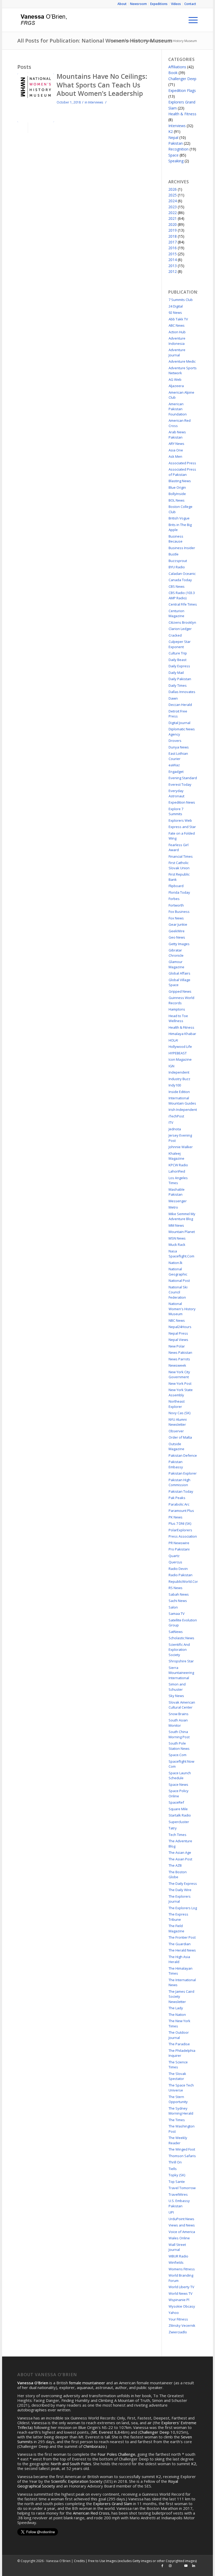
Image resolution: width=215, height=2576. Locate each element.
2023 (173, 207)
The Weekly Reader (178, 2140)
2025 (173, 195)
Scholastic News (181, 1638)
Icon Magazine (180, 1059)
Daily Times (178, 685)
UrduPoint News (181, 2219)
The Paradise (179, 2044)
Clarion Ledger (180, 629)
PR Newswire (179, 1543)
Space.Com (178, 1755)
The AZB (175, 1865)
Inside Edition (179, 1092)
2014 (173, 260)
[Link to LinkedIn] (194, 2566)
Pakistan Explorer (183, 1473)
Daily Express (179, 666)
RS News (176, 1588)
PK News (176, 1517)
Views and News (182, 2225)
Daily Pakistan (180, 679)
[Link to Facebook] (162, 2566)
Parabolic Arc (179, 1504)
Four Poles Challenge (116, 2454)
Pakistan (176, 143)
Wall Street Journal (177, 2247)
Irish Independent (183, 1110)
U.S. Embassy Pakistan (179, 2203)
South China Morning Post (179, 1734)
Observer (176, 1431)
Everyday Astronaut (176, 793)
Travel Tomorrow (182, 2188)
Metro (173, 1207)
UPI (171, 2212)
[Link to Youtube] (186, 2566)
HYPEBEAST (178, 1053)
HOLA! (173, 1040)
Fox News (176, 918)
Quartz (174, 1556)
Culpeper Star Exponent (180, 644)
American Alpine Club (181, 395)
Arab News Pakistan (177, 435)
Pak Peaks (177, 1498)
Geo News (177, 937)
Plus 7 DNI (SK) (180, 1523)
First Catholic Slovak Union (179, 865)
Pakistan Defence (183, 1455)
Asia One (176, 450)
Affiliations (177, 67)
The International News (182, 1982)
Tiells (173, 2169)
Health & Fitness (182, 114)
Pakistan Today (181, 1491)
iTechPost (176, 1116)
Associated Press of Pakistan (182, 472)
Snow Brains (179, 1714)
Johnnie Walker (181, 1147)
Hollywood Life (180, 1047)
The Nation (177, 2015)
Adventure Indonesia (177, 341)
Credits (79, 2561)
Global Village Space (179, 982)
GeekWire (177, 931)
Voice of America (182, 2232)
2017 (173, 242)
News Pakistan (180, 1352)
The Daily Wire (180, 1890)
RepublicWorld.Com (183, 1581)
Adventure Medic (182, 361)
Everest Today (180, 784)
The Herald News (182, 1950)
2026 (173, 189)
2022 (173, 213)
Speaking (176, 161)
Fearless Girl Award (179, 847)
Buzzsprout (178, 561)
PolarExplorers (180, 1530)
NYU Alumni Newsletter (178, 1422)
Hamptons (177, 1009)
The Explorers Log (183, 1908)
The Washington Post (182, 2129)
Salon (173, 1607)
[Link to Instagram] (170, 2566)
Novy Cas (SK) (179, 1413)
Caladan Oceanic (182, 574)
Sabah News (179, 1594)
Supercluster (179, 1822)
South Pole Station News (179, 1746)
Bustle (174, 554)
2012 (173, 271)
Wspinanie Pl (179, 2300)
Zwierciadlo (178, 2332)
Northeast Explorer (177, 1404)
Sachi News (178, 1601)
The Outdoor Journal (179, 2035)
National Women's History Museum (182, 1309)
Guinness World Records (181, 1000)
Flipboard (176, 886)
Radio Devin (178, 1569)
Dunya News (179, 747)
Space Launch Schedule (180, 1776)
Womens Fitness (182, 2269)
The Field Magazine (176, 1928)
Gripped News (180, 991)
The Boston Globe (178, 1875)
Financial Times (181, 856)
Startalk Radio (180, 1815)
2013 (173, 266)
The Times (177, 2120)
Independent (179, 1072)
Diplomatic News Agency (182, 732)
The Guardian (180, 1944)
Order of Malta (180, 1437)
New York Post (180, 1383)
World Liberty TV (181, 2287)
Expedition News (182, 802)
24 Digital (176, 306)
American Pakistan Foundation (178, 409)
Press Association (183, 1536)
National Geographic (178, 1272)
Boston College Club (181, 509)
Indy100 (175, 1085)
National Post (179, 1281)
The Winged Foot (182, 2149)
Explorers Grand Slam (113, 2504)
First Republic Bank (179, 877)
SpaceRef (176, 1802)
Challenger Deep (182, 79)
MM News (176, 1225)
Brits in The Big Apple (180, 527)
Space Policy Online (179, 1793)
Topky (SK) (177, 2175)
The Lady (176, 2008)
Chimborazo (94, 2446)
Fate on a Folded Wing (182, 836)
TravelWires (178, 2194)
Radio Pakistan (181, 1575)
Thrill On (175, 2162)
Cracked (175, 635)
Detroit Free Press (178, 714)
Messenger (178, 1201)
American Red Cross (180, 423)
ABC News (177, 325)
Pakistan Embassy (176, 1464)
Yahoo (174, 2313)
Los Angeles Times (178, 1180)
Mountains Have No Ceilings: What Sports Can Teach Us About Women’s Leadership (102, 85)
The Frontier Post (182, 1937)
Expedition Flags (182, 90)
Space (173, 155)
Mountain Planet (182, 1232)
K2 (171, 131)
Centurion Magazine (176, 613)
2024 (173, 201)
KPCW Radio (178, 1165)
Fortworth (176, 905)
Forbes (174, 899)
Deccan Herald (180, 705)
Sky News (176, 1696)
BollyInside (177, 494)
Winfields (176, 2262)
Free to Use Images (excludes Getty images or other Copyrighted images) (142, 2561)
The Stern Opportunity (178, 2099)
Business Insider (182, 548)
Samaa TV (177, 1614)
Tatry (173, 1828)
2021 (173, 218)
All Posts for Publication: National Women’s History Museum (95, 41)
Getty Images (179, 944)
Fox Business (179, 912)
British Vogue (179, 518)
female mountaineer (87, 2383)
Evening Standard (183, 778)
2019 (173, 230)
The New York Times (179, 2023)
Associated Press (182, 463)
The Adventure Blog (180, 1844)
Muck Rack (177, 1245)
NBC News (177, 1320)
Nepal (173, 137)
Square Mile (178, 1809)
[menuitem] (122, 4)
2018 (173, 236)
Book (173, 73)
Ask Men (175, 456)
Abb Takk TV (178, 319)
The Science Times (178, 2065)
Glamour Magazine (176, 964)
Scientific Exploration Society (77, 2481)
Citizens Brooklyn (182, 622)
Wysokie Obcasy (182, 2306)
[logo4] (43, 20)
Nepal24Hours (180, 1327)
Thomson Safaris (182, 2156)
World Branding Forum (181, 2278)
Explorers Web (180, 820)
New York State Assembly (181, 1392)
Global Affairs (179, 973)
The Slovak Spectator (177, 2076)
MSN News (177, 1238)
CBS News (177, 586)
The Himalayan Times (181, 1971)
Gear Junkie (178, 924)
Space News (178, 1784)
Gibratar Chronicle (176, 953)
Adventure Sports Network (183, 371)
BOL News (177, 500)
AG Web (175, 379)
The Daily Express (183, 1883)
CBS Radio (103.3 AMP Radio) (182, 595)
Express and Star (182, 827)
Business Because (176, 539)
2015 (173, 254)
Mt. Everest (103, 2432)
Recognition (178, 149)
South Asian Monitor (178, 1723)
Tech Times (178, 1835)
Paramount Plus (181, 1511)
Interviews (96, 102)
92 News (175, 313)
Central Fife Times (183, 604)
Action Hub (177, 332)
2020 (173, 224)
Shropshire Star (181, 1661)
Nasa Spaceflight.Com (181, 1254)
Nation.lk (176, 1263)
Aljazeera (176, 386)
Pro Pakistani (179, 1549)
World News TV (181, 2293)
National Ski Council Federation (178, 1292)
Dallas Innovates (182, 692)
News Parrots (179, 1359)
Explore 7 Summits (176, 811)
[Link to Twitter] (178, 2566)
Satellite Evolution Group (183, 1623)
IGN (171, 1066)
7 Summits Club (181, 300)
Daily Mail (176, 673)
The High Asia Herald (179, 1959)
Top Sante (177, 2182)
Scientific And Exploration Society (179, 1650)
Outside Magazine (176, 1446)
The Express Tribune (178, 1917)
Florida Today (179, 892)
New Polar (177, 1346)
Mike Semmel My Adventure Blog (182, 1216)
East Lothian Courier (178, 756)
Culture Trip (178, 653)
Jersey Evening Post (180, 1138)
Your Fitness (178, 2319)
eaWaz (174, 765)
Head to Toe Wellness (178, 1018)
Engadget (176, 772)
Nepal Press (178, 1333)
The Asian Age (180, 1852)
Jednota (175, 1129)
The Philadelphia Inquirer (182, 2053)
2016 (173, 248)
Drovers (175, 741)
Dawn (173, 698)
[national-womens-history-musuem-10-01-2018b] (36, 98)
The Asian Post (180, 1859)
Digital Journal (179, 723)
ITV (171, 1122)
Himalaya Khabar (182, 1034)
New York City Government (179, 1375)
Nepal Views (178, 1340)
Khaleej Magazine (176, 1156)
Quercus (175, 1562)
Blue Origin (177, 487)
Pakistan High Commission (179, 1482)
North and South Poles (71, 2464)
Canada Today (180, 580)
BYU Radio (177, 567)
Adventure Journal (177, 352)
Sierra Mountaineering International (181, 1673)
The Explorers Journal (180, 1899)
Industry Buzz (179, 1079)
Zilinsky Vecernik (182, 2325)
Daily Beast (178, 660)
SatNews (176, 1632)
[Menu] (190, 20)
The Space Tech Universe (181, 2088)
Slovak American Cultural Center (182, 1705)
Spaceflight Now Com (181, 1764)
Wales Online (179, 2238)
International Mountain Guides (182, 1101)
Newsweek (177, 1365)
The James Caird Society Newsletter (181, 1997)
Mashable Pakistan (177, 1192)
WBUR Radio (178, 2256)
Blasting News (180, 481)
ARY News (176, 444)
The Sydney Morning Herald (181, 2111)
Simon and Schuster (177, 1687)
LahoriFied (177, 1171)
